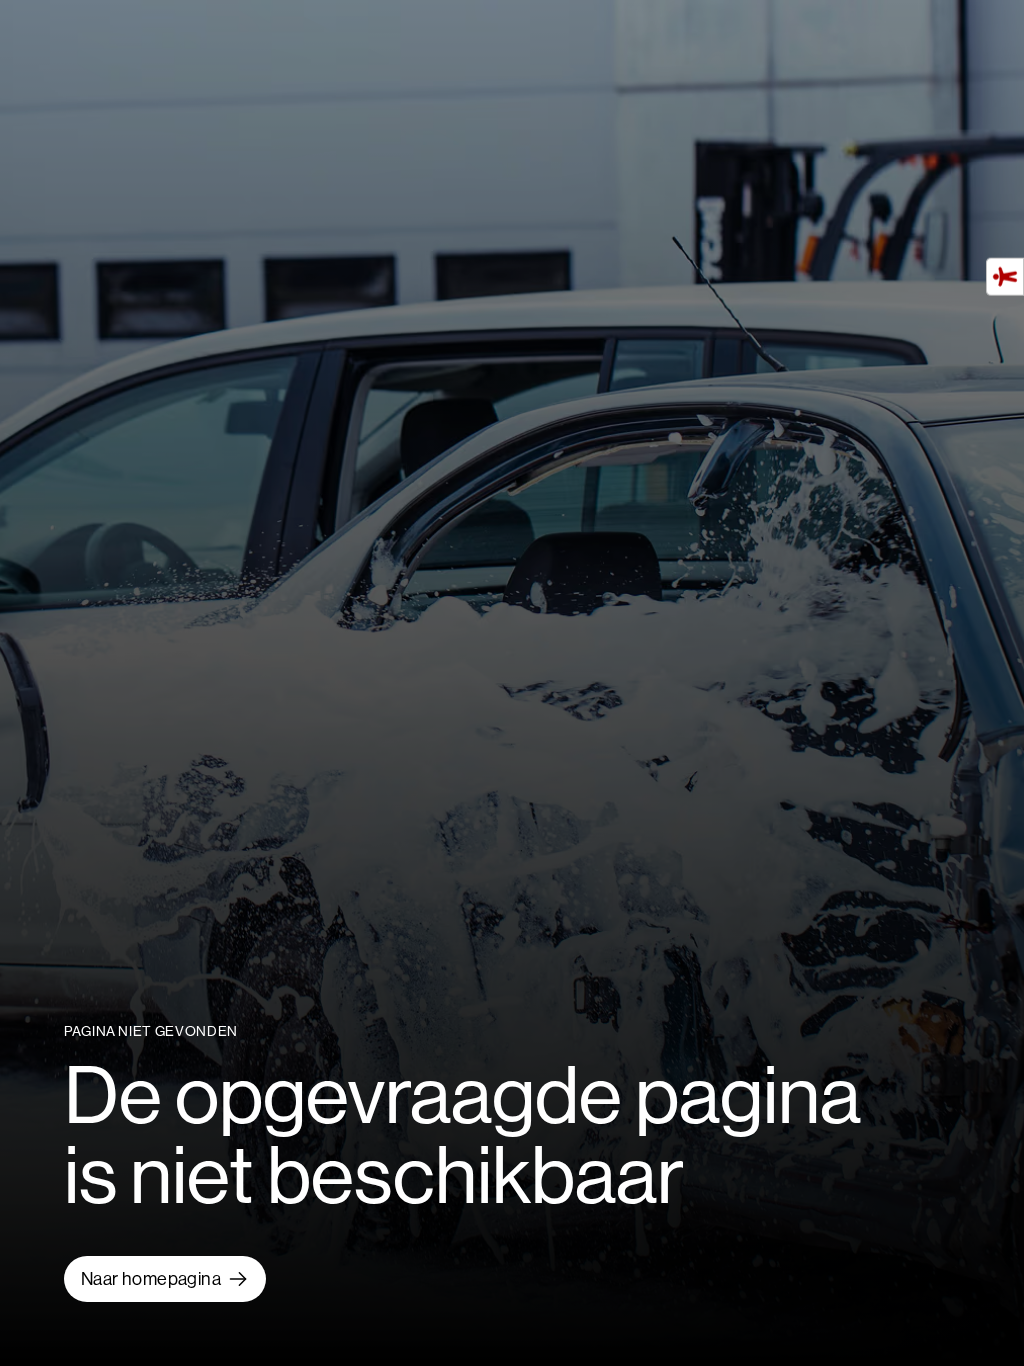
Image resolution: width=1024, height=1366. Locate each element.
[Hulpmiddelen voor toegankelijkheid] (1005, 276)
